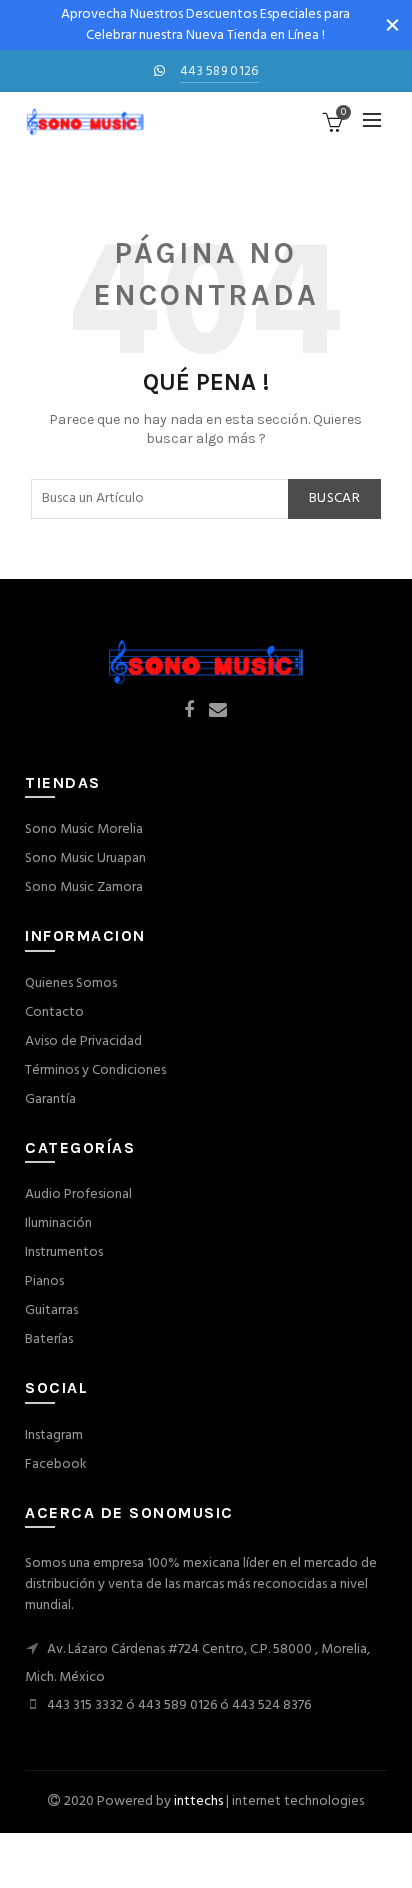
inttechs (198, 1801)
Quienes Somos (71, 983)
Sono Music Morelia (84, 829)
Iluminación (58, 1223)
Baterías (49, 1339)
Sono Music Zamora (84, 887)
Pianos (44, 1281)
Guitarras (51, 1310)
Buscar (334, 498)
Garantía (50, 1099)
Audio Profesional (78, 1194)
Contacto (54, 1012)
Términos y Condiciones (95, 1070)
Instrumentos (64, 1252)
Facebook (56, 1464)
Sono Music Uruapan (85, 858)
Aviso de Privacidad (83, 1041)
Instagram (54, 1435)
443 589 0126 (219, 71)
